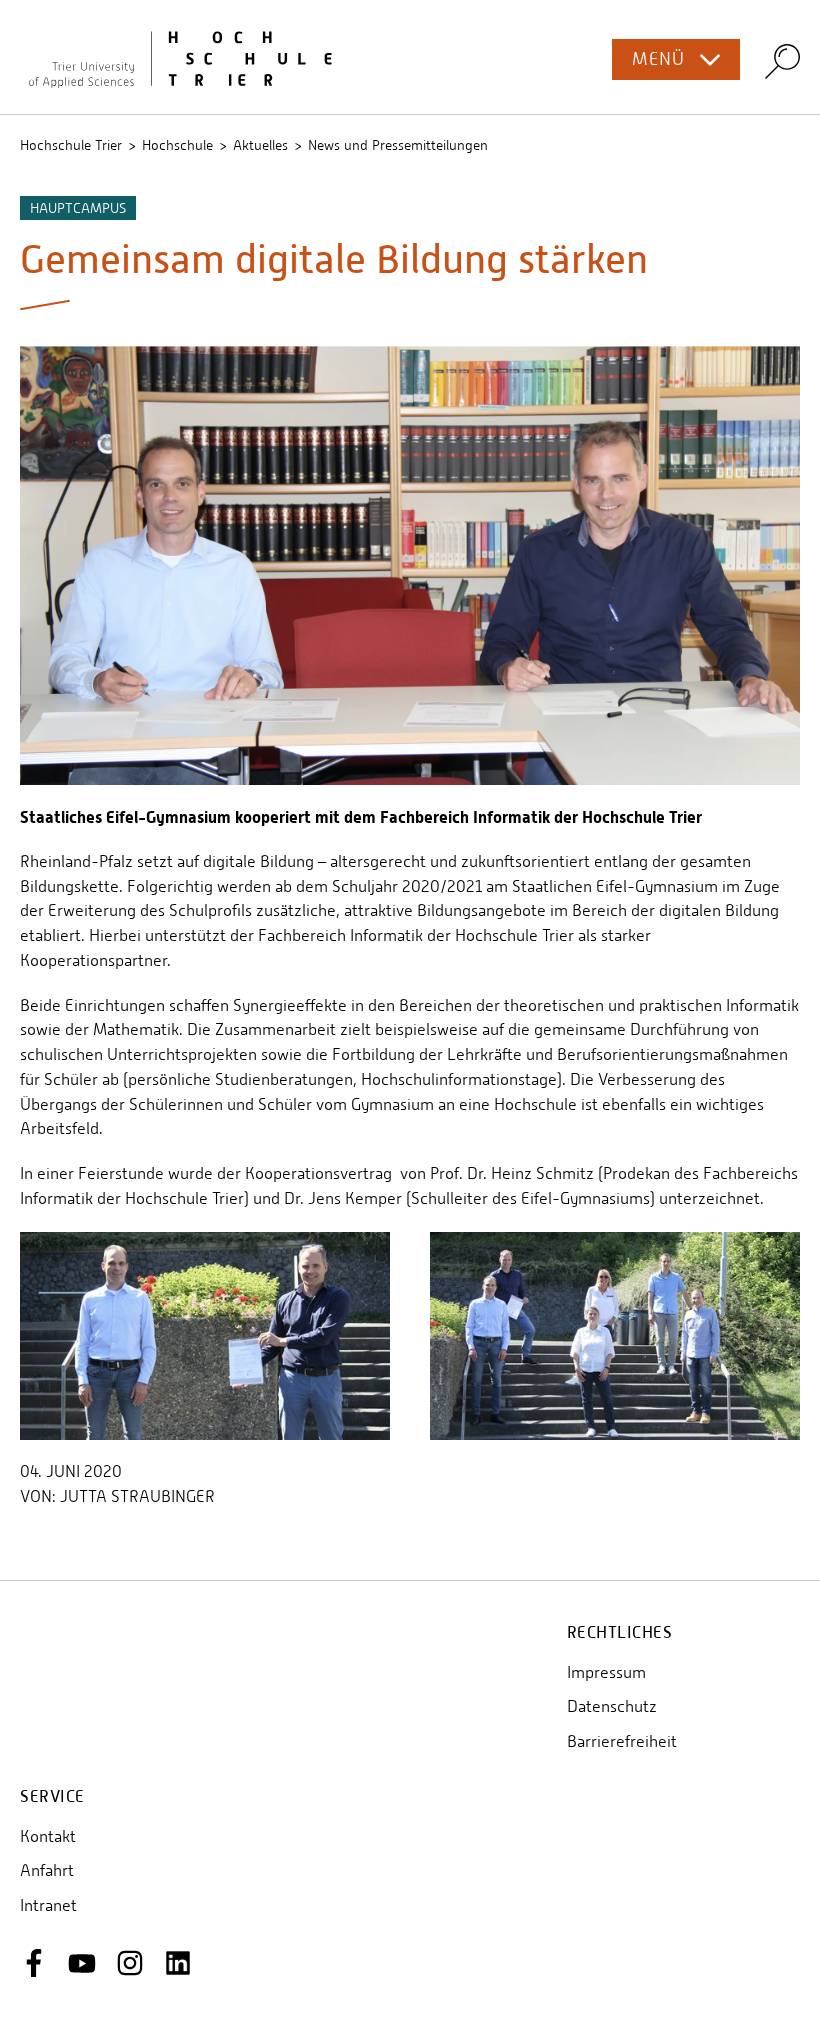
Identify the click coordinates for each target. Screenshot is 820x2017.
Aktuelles (260, 145)
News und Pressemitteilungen (398, 145)
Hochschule (177, 145)
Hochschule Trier (71, 145)
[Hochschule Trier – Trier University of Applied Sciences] (410, 57)
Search (782, 60)
